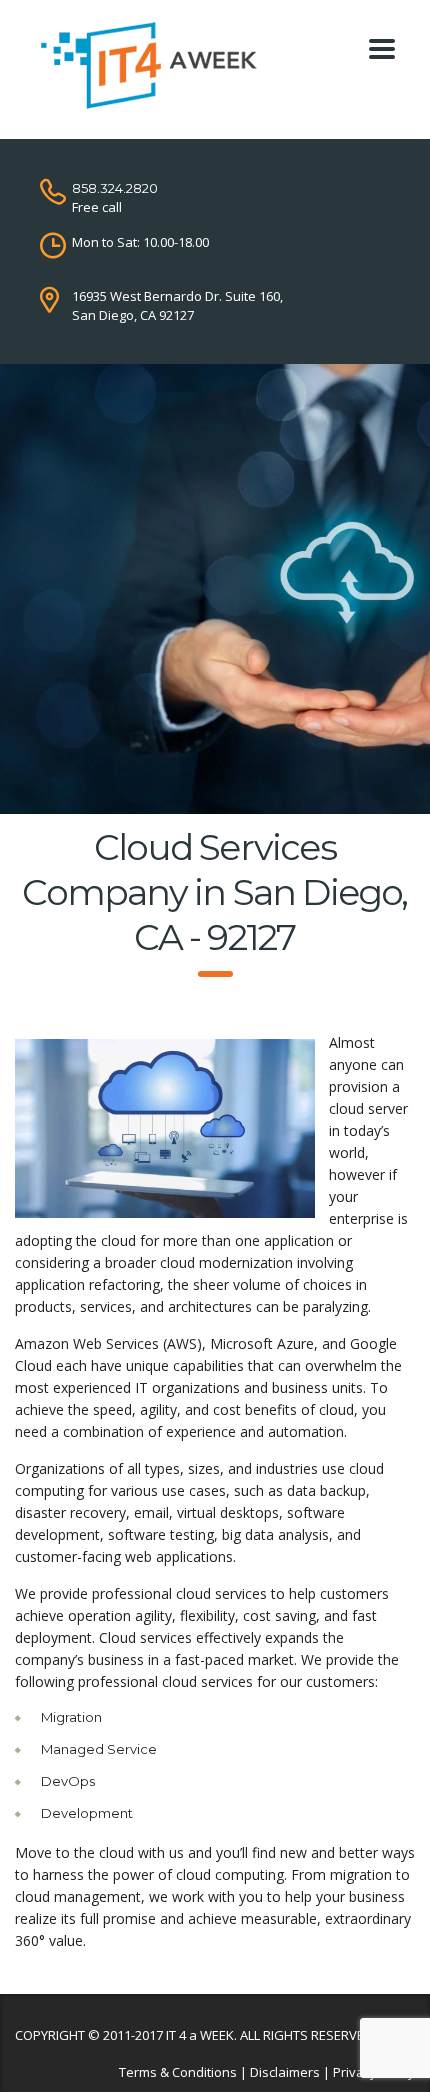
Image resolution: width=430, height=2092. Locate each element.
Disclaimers (285, 2072)
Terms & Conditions (178, 2072)
